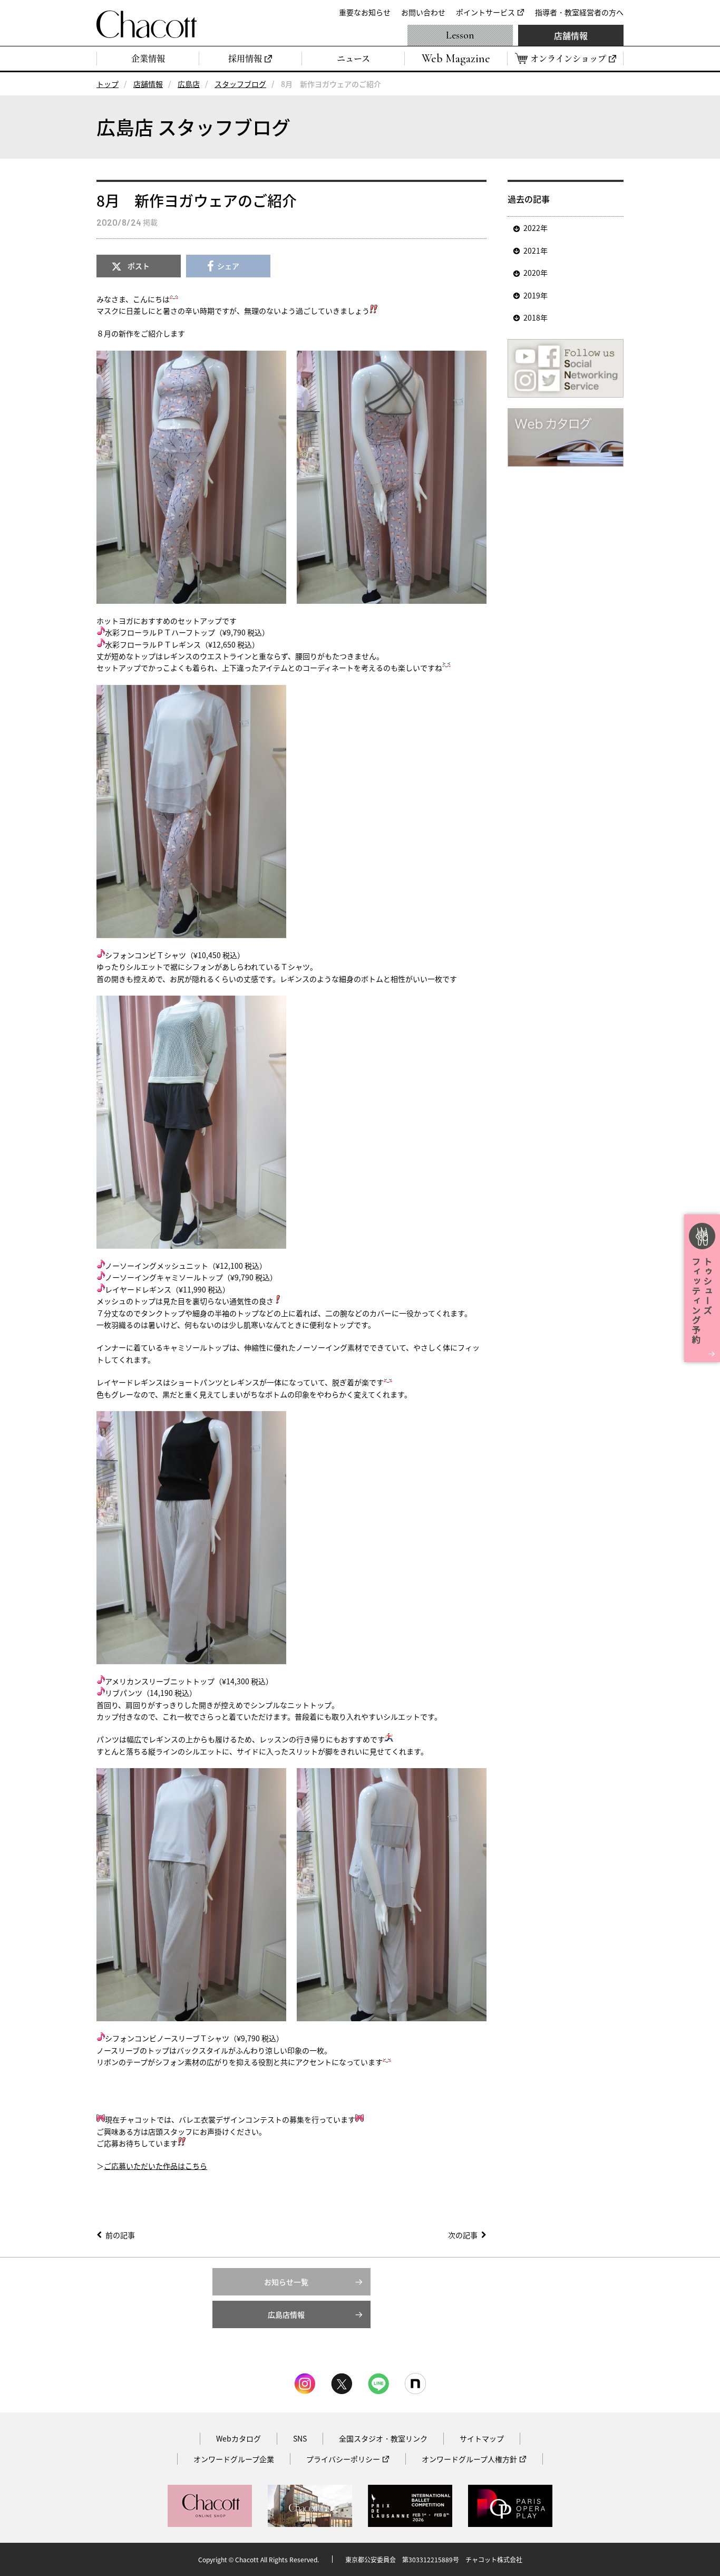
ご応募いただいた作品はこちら (155, 2166)
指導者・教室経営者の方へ (579, 12)
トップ (108, 84)
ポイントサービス (485, 12)
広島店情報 (286, 2314)
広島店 (189, 84)
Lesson (460, 35)
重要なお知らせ (365, 12)
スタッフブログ (240, 84)
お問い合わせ (423, 12)
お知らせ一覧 (286, 2282)
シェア (228, 266)
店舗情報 (571, 35)
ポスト (139, 266)
